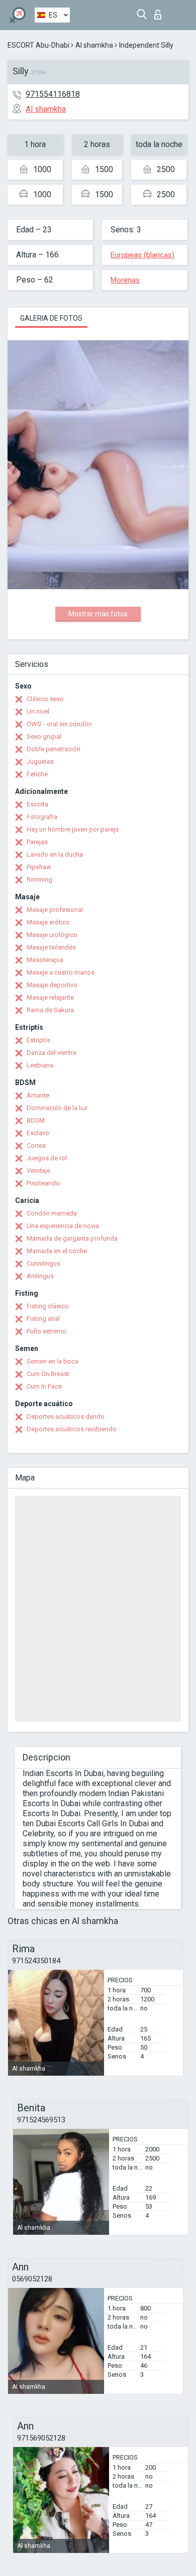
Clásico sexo (45, 699)
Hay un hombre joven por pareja (73, 829)
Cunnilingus (43, 1263)
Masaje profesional (55, 910)
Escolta (37, 804)
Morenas (125, 280)
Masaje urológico (52, 935)
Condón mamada (52, 1213)
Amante (38, 1095)
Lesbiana (40, 1065)
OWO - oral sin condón (59, 724)
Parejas (37, 842)
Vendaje (38, 1171)
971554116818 (53, 94)
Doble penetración (54, 749)
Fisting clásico (48, 1306)
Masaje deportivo (52, 985)
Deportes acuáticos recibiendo (72, 1429)
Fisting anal (43, 1319)
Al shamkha (94, 45)
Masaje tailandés (51, 947)
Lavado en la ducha (55, 854)
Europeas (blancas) (142, 255)
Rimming (39, 879)
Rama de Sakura (50, 1010)
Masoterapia (45, 960)
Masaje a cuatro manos (61, 972)
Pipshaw (39, 867)
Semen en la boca (53, 1361)
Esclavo (38, 1133)
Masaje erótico (48, 922)
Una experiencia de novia (63, 1226)
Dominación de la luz (57, 1108)
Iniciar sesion (160, 12)
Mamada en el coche (57, 1251)
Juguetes (40, 762)
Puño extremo (46, 1331)
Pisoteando (43, 1183)
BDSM (36, 1120)
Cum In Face (44, 1386)
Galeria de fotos (51, 318)
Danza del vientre (52, 1053)
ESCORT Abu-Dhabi (38, 45)
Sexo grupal (44, 736)
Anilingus (40, 1276)
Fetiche (37, 774)
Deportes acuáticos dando (66, 1416)
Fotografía (42, 817)
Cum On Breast (48, 1374)
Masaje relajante (50, 997)
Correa (36, 1145)
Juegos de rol (47, 1158)
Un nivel (38, 711)
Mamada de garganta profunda (72, 1238)
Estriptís (38, 1040)
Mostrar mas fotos (98, 614)
